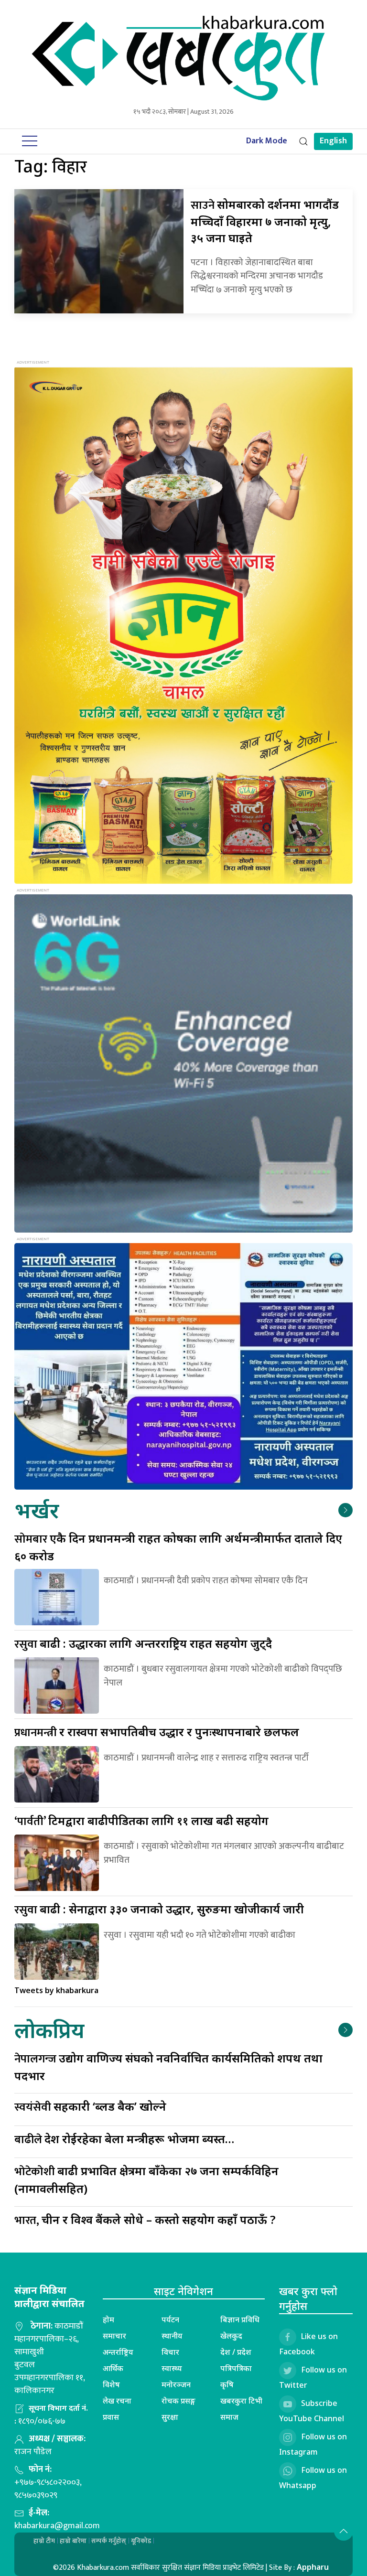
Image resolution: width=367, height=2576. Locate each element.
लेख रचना (117, 2401)
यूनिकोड (141, 2541)
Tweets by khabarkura (56, 1990)
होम (108, 2319)
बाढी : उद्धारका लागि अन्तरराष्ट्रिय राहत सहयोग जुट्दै (143, 1643)
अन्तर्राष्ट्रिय (118, 2352)
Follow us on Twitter (313, 2377)
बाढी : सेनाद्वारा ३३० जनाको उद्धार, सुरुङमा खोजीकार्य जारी (159, 1909)
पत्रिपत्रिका (236, 2368)
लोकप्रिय (49, 2030)
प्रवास (111, 2417)
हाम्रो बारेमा (73, 2541)
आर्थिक (113, 2368)
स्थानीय (172, 2336)
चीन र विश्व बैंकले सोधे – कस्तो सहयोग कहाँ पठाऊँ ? (145, 2219)
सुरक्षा (170, 2417)
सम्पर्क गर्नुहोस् (109, 2541)
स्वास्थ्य (172, 2368)
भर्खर (37, 1510)
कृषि (227, 2384)
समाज (229, 2417)
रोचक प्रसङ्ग (178, 2401)
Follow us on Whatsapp (313, 2478)
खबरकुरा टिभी (241, 2401)
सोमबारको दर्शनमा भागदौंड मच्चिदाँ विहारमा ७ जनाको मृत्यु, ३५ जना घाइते (265, 221)
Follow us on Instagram (313, 2444)
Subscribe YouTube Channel (312, 2411)
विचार (170, 2352)
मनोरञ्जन (176, 2384)
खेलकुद (231, 2336)
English (333, 141)
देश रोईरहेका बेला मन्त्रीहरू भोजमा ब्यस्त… (124, 2139)
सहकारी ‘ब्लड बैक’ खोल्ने (90, 2106)
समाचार (114, 2336)
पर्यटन (170, 2319)
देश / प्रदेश (236, 2352)
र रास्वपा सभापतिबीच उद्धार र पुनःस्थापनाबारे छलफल (157, 1732)
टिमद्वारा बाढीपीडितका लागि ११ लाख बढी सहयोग (141, 1820)
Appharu (313, 2567)
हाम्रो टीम (44, 2541)
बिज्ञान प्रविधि (240, 2319)
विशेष (111, 2384)
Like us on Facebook (308, 2344)
